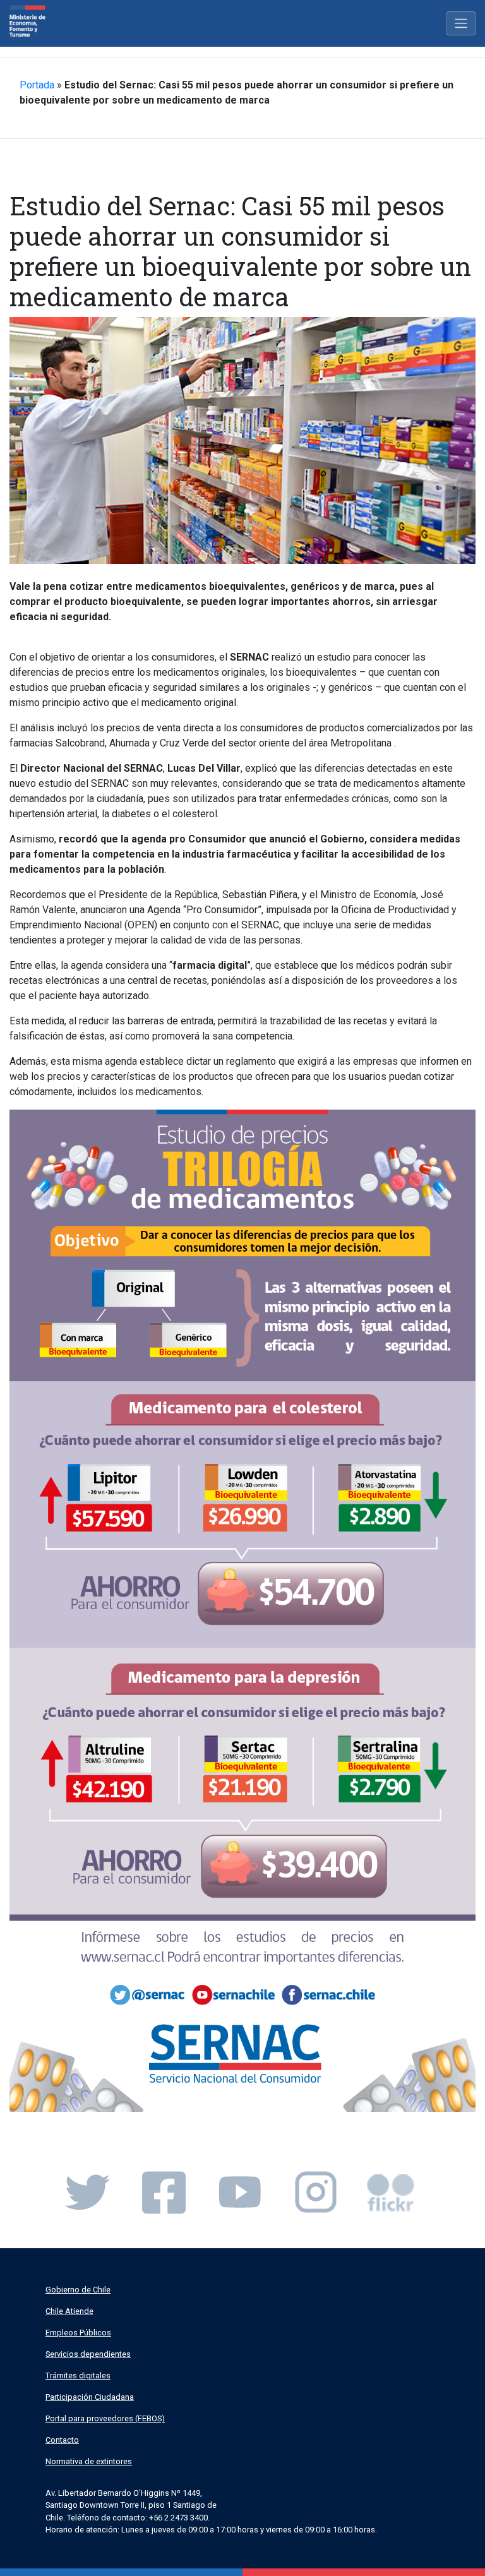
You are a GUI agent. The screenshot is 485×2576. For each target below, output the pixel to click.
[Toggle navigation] (461, 23)
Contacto (62, 2440)
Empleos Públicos (78, 2333)
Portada (37, 85)
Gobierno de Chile (78, 2290)
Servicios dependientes (88, 2354)
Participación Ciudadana (90, 2397)
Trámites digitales (78, 2375)
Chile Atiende (69, 2311)
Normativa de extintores (89, 2461)
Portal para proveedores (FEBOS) (105, 2418)
